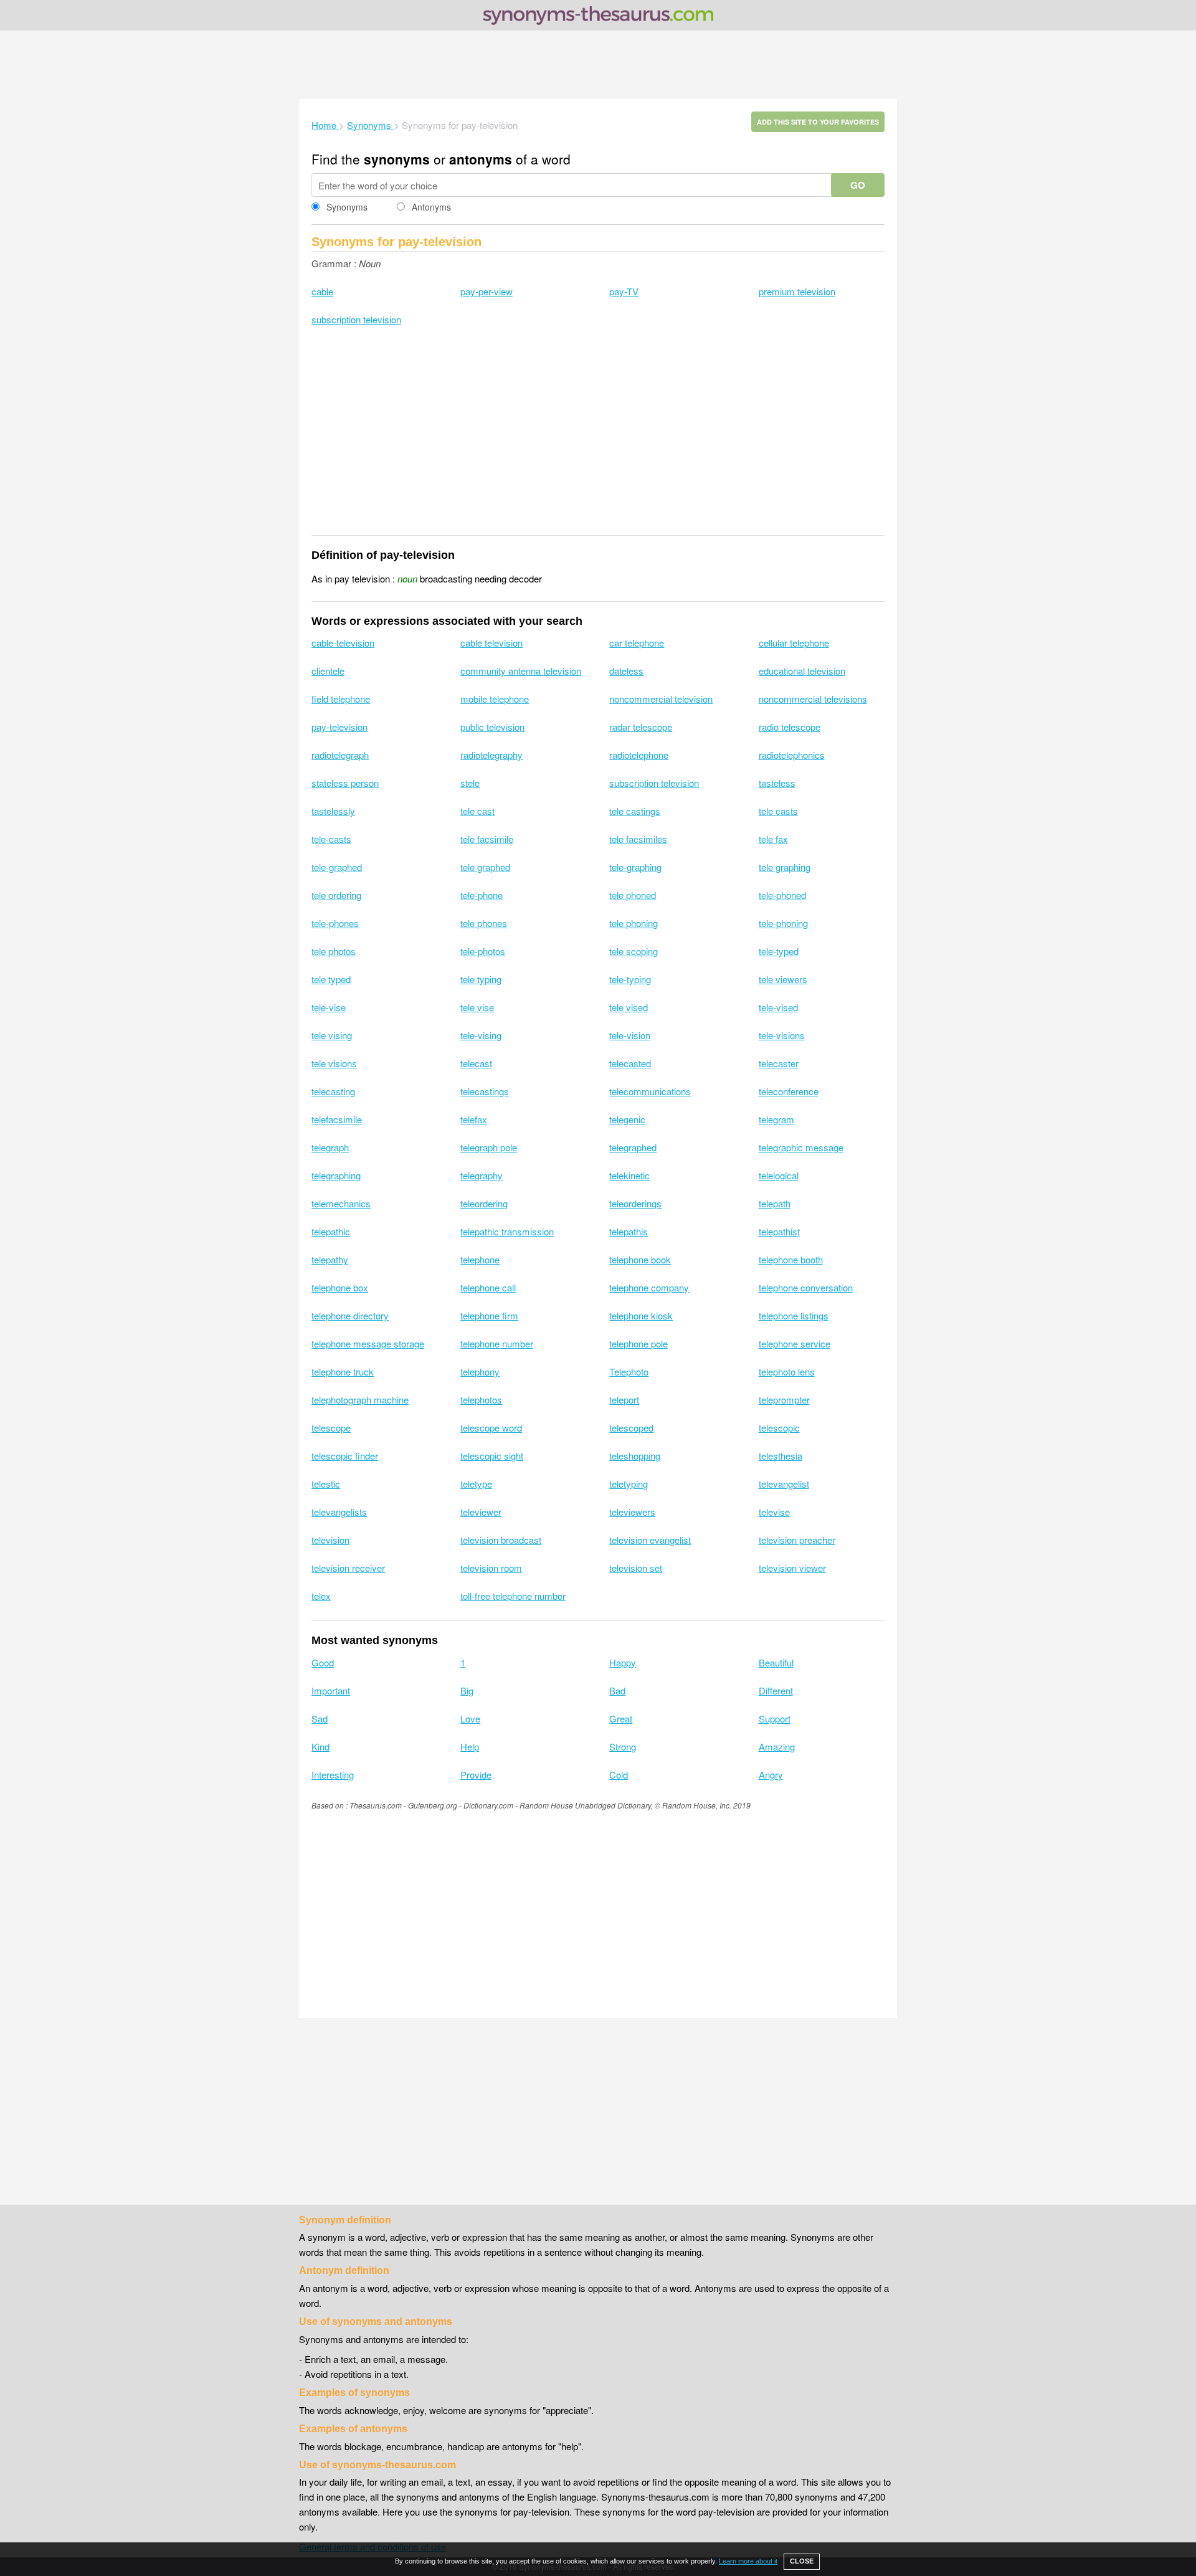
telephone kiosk (641, 1315)
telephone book (640, 1259)
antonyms (481, 159)
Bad (617, 1690)
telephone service (795, 1343)
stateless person (345, 783)
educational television (802, 671)
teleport (624, 1400)
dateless (626, 671)
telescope (331, 1428)
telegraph (330, 1147)
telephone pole (638, 1343)
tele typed (331, 979)
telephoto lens (787, 1371)
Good (323, 1662)
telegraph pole (489, 1147)
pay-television (339, 727)
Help (470, 1747)
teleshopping (635, 1456)
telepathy (330, 1259)
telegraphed (633, 1147)
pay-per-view (486, 291)
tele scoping (634, 951)
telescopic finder (345, 1456)
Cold (619, 1775)
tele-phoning (783, 923)
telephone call (488, 1287)
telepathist (779, 1231)
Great (621, 1718)
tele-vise (329, 1007)
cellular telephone (794, 643)
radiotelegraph (340, 755)
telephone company (649, 1287)
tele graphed (485, 867)
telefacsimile (337, 1119)
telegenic (627, 1119)
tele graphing (785, 867)
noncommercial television (661, 699)
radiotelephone (639, 755)
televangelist (784, 1484)
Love (470, 1718)
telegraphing (336, 1175)
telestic (326, 1484)
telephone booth (791, 1259)
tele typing (481, 979)
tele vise (477, 1007)
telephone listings (794, 1315)
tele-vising (481, 1035)
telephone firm (489, 1315)
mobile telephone (495, 699)
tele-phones (335, 923)
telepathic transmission (507, 1231)
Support (775, 1718)
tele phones (484, 923)
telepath (775, 1203)
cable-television (343, 643)
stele (470, 783)
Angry (771, 1775)
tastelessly (333, 811)
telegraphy (482, 1175)
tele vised (629, 1007)
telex (321, 1596)
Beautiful (776, 1662)
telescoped (631, 1428)
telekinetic (629, 1175)
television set (636, 1568)
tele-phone (482, 895)
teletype (476, 1484)
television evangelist (650, 1540)
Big (467, 1690)
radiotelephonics (792, 755)
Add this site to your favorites (818, 122)
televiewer (481, 1512)
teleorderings (635, 1203)
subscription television (356, 319)
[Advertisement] (598, 65)
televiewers (632, 1512)
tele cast (477, 811)
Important (331, 1690)
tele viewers (783, 979)
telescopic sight (492, 1456)
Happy (623, 1662)
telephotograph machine (360, 1400)
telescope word (491, 1428)
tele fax (773, 839)
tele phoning (634, 923)
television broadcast (501, 1540)
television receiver (348, 1568)
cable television (491, 643)
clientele (328, 671)
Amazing (777, 1747)
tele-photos (483, 951)
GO (858, 185)
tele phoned (633, 895)
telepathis (629, 1231)
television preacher (797, 1540)
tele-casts (331, 839)
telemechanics (341, 1203)
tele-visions (782, 1035)
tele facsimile (487, 839)
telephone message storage (368, 1343)
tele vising (332, 1035)
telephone (480, 1259)
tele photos (334, 951)
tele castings (635, 811)
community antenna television (521, 671)
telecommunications (650, 1091)
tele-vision (630, 1035)
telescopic (779, 1428)
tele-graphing (635, 867)
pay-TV (624, 291)
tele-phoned (782, 895)
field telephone (341, 699)
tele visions (334, 1063)
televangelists (339, 1512)
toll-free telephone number (513, 1596)
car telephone (637, 643)
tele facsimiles (638, 839)
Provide (476, 1775)
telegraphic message (801, 1147)
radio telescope (790, 727)
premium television (797, 291)
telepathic (331, 1231)
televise (774, 1512)
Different (776, 1690)
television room (491, 1568)
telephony (480, 1371)
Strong (623, 1747)
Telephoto (629, 1371)
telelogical (779, 1175)
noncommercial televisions (813, 699)
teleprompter (784, 1400)
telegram (776, 1119)
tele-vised (778, 1007)
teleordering (484, 1203)
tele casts (778, 811)
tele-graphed (337, 867)
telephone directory (350, 1315)
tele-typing (630, 979)
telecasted (630, 1063)
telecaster (779, 1063)
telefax (474, 1119)
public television (492, 727)
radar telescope (641, 727)
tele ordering (336, 895)
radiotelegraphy (491, 755)
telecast (476, 1063)
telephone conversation (806, 1287)
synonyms (397, 159)
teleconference (789, 1091)
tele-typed (779, 951)
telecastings (485, 1091)
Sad (320, 1718)
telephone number (497, 1343)
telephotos (481, 1400)
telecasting (333, 1091)
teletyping (629, 1484)
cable (322, 291)
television (330, 1540)
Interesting (333, 1775)
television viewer (792, 1568)
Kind (320, 1747)
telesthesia (781, 1456)
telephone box (340, 1287)
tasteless (777, 783)
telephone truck (343, 1371)
